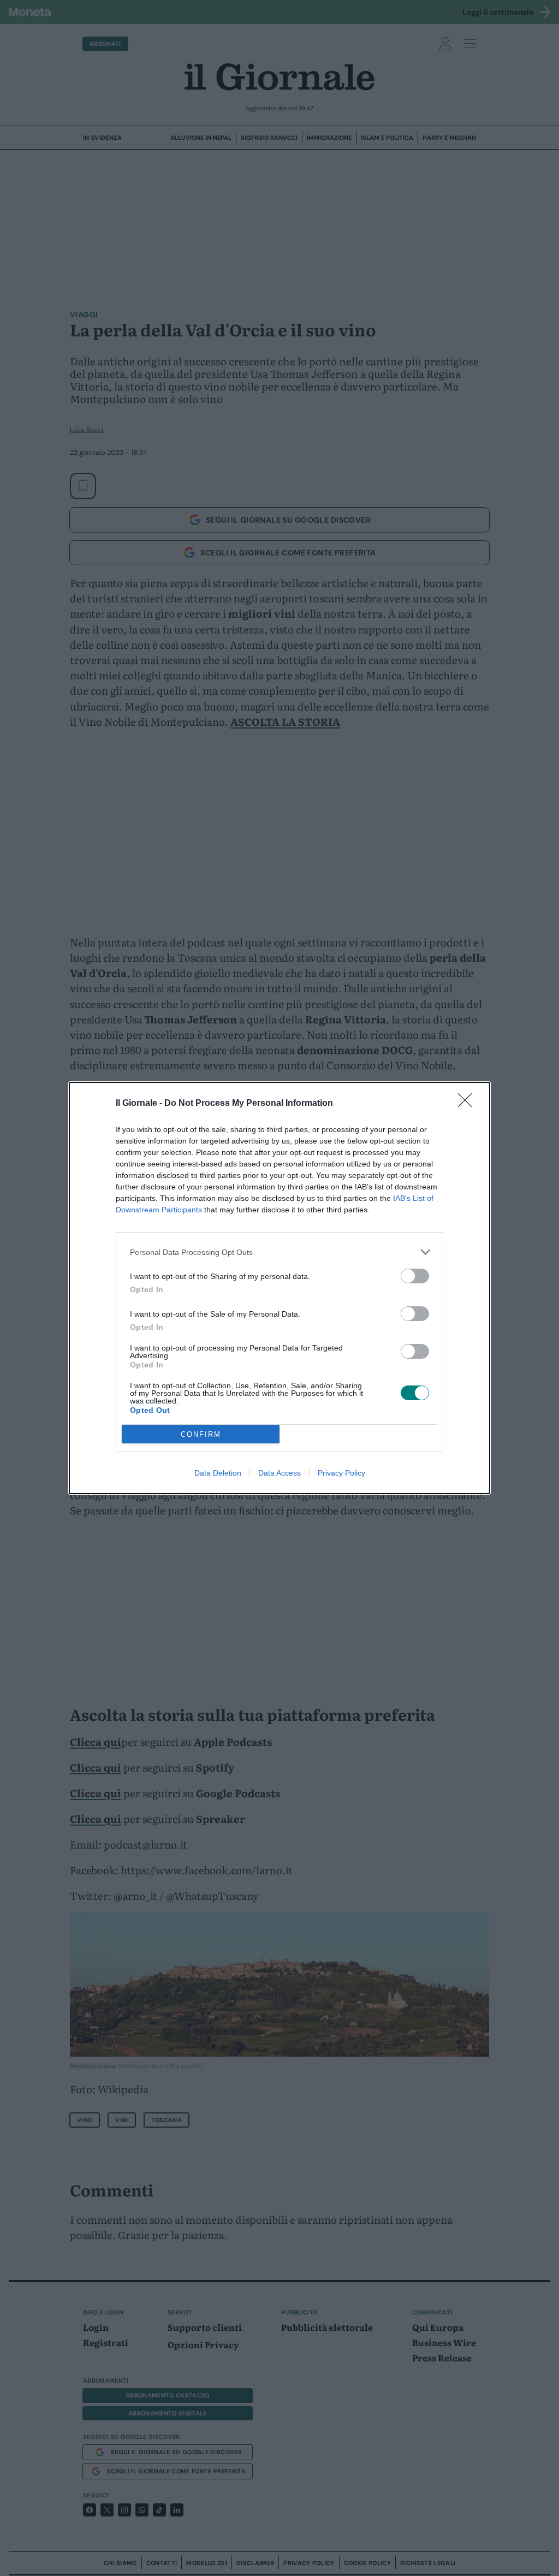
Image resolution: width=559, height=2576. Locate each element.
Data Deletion (218, 1473)
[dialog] (279, 1288)
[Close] (468, 1104)
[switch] (415, 1276)
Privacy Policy (341, 1473)
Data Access (279, 1473)
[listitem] (279, 1252)
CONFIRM (201, 1434)
